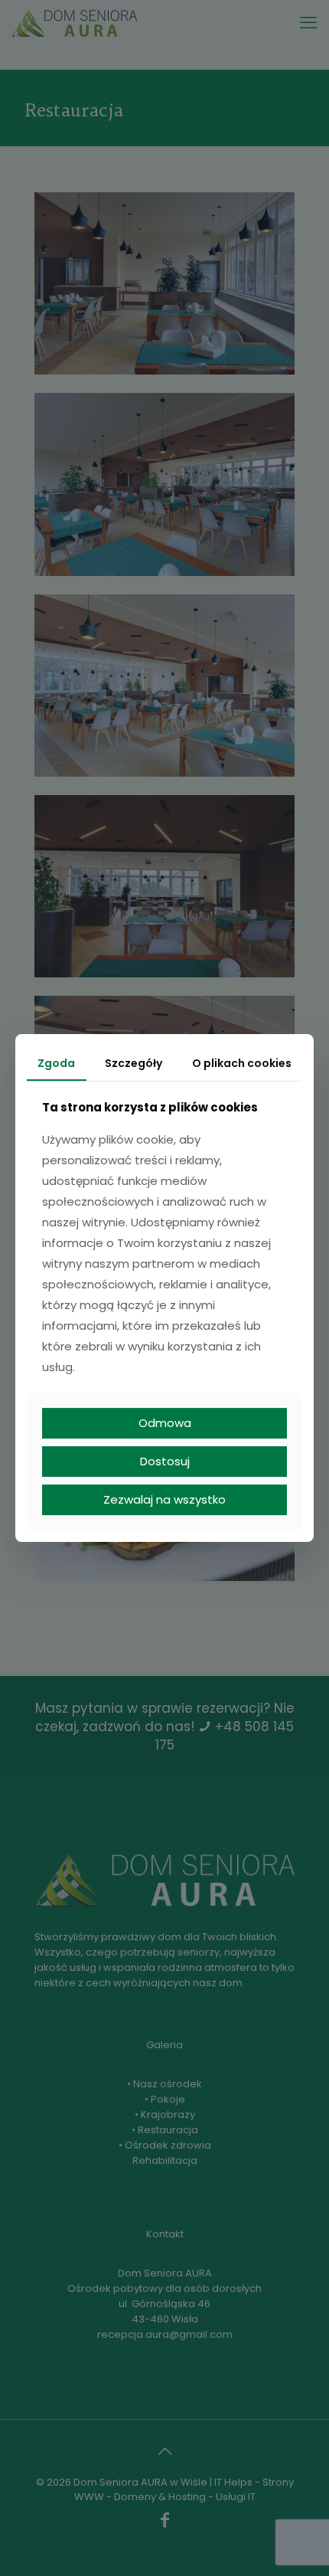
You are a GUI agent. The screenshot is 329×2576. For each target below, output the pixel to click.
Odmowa (165, 1423)
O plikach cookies (242, 1063)
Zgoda (56, 1063)
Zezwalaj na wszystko (164, 1499)
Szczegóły (134, 1063)
